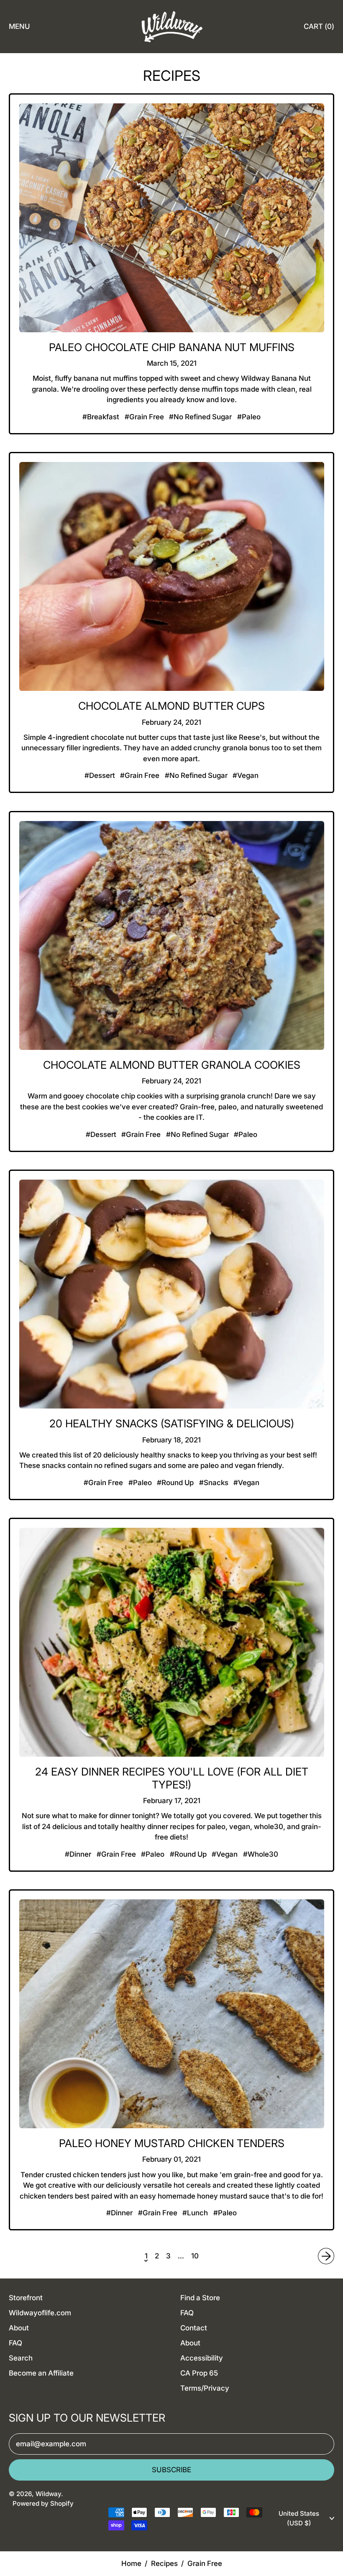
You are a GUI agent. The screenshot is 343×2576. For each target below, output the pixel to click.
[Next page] (326, 2256)
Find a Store (200, 2298)
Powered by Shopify (43, 2503)
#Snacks (214, 1483)
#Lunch (195, 2213)
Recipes (164, 2563)
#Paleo (249, 417)
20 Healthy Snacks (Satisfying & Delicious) (172, 1423)
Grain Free (205, 2563)
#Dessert (100, 775)
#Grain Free (144, 417)
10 (195, 2256)
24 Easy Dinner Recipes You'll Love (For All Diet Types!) (172, 1778)
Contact (194, 2328)
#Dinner (78, 1854)
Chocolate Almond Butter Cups (171, 706)
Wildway (48, 2494)
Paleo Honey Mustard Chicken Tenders (172, 2143)
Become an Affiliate (41, 2373)
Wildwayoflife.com (40, 2313)
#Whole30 (261, 1854)
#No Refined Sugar (200, 417)
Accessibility (202, 2358)
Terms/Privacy (205, 2388)
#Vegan (246, 775)
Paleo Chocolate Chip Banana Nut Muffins (172, 347)
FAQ (15, 2343)
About (19, 2328)
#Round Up (175, 1483)
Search (21, 2358)
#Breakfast (101, 417)
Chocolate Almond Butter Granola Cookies (172, 1065)
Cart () (319, 29)
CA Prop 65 (199, 2373)
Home (131, 2563)
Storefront (26, 2298)
